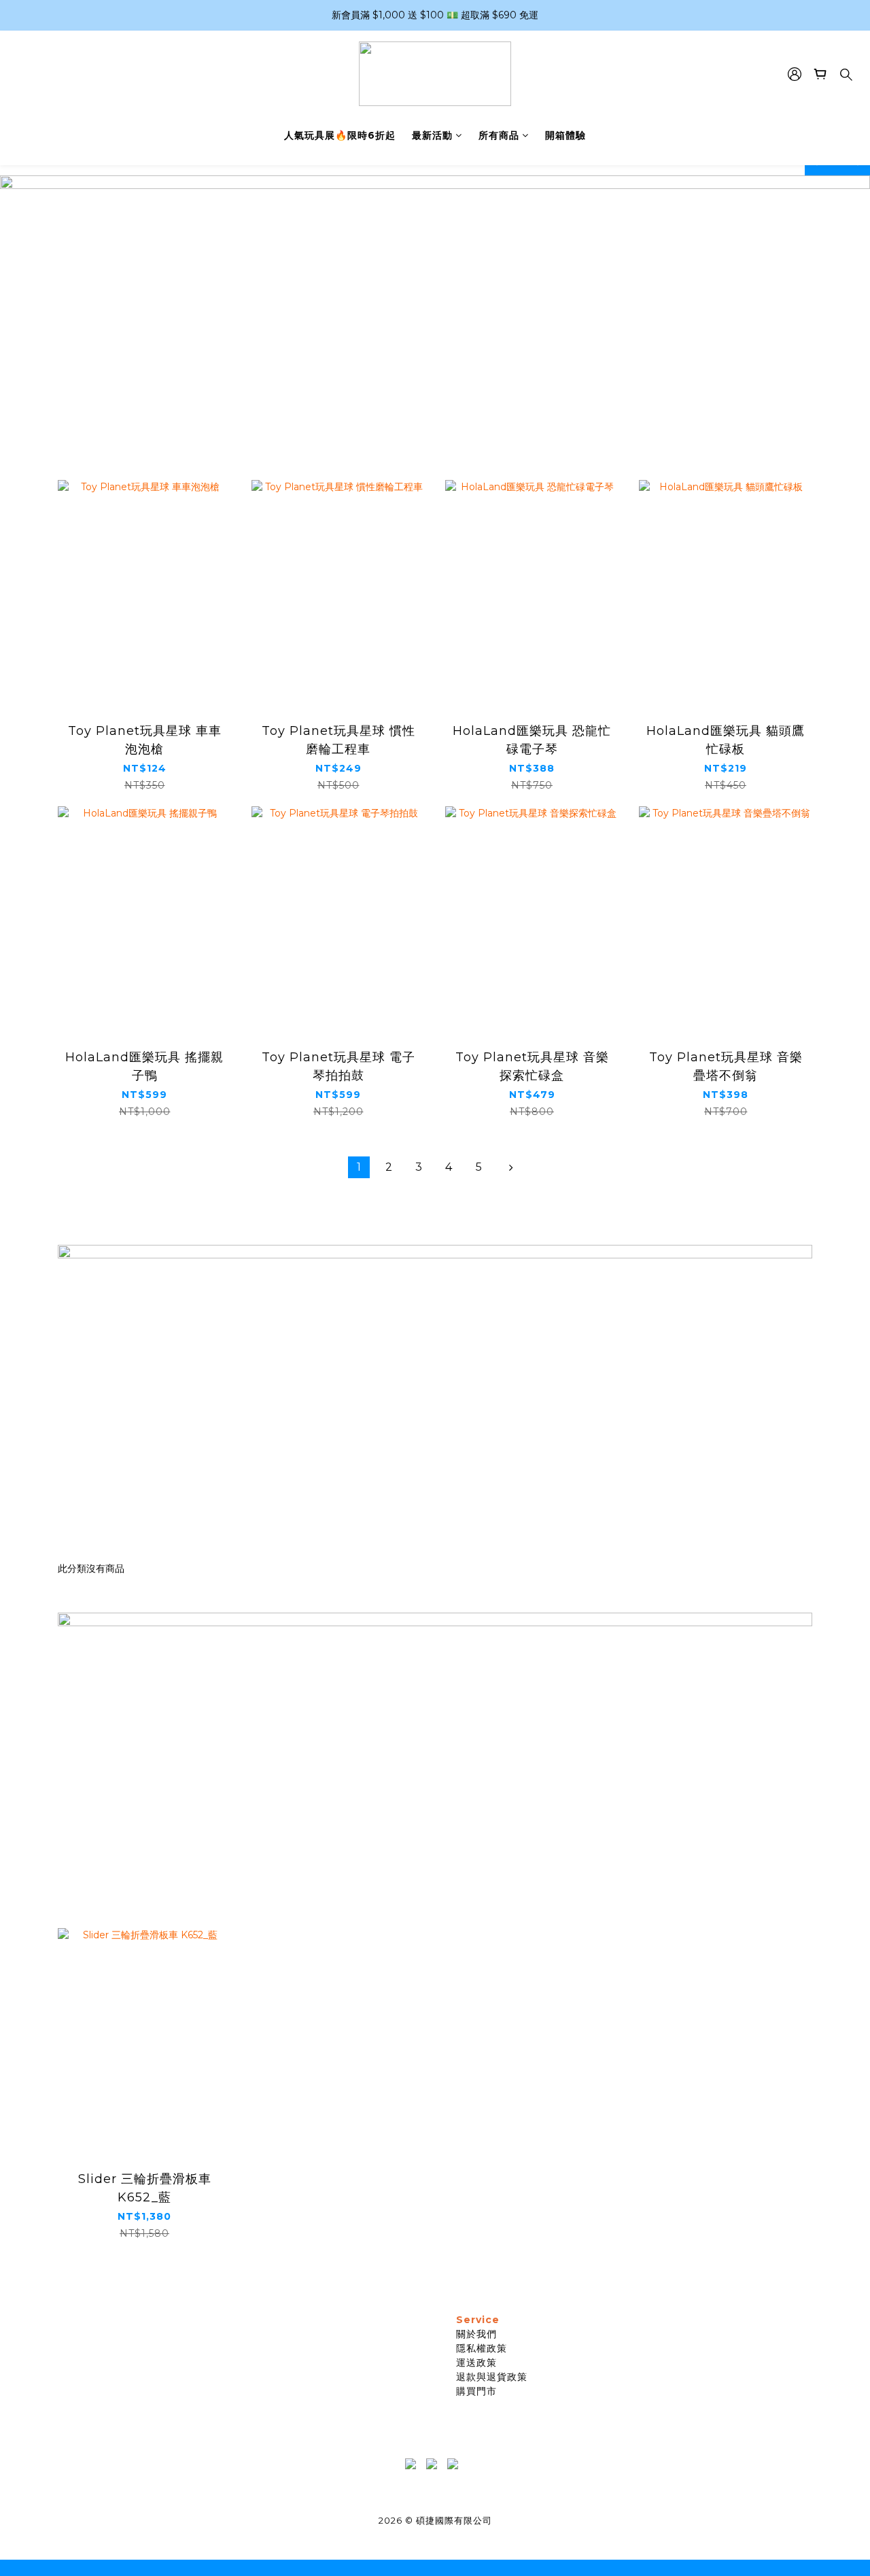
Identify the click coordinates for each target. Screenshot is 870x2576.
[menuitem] (359, 1167)
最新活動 (432, 135)
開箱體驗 (565, 135)
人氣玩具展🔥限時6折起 (340, 135)
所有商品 (499, 135)
